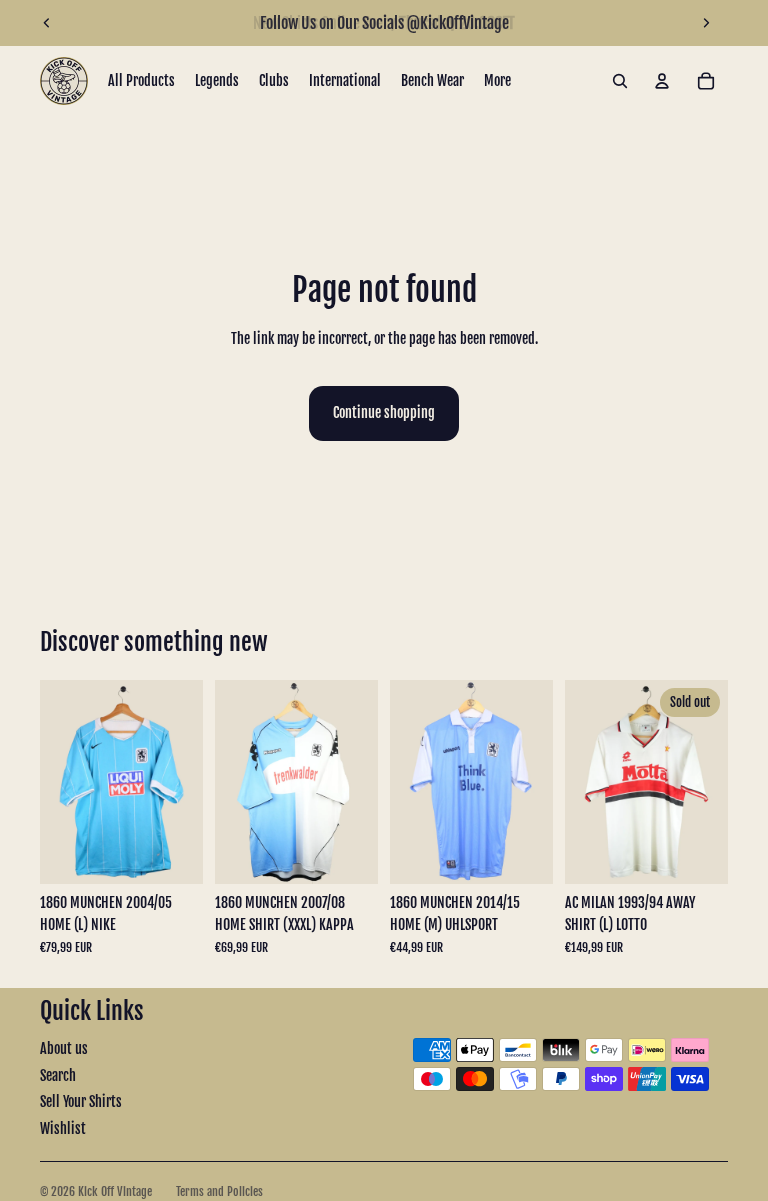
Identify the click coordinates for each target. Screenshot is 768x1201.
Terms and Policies (219, 1191)
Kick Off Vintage (115, 1191)
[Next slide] (706, 23)
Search (58, 1075)
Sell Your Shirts (81, 1101)
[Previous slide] (47, 23)
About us (64, 1048)
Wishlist (63, 1128)
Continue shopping (384, 412)
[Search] (620, 81)
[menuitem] (497, 81)
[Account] (662, 81)
